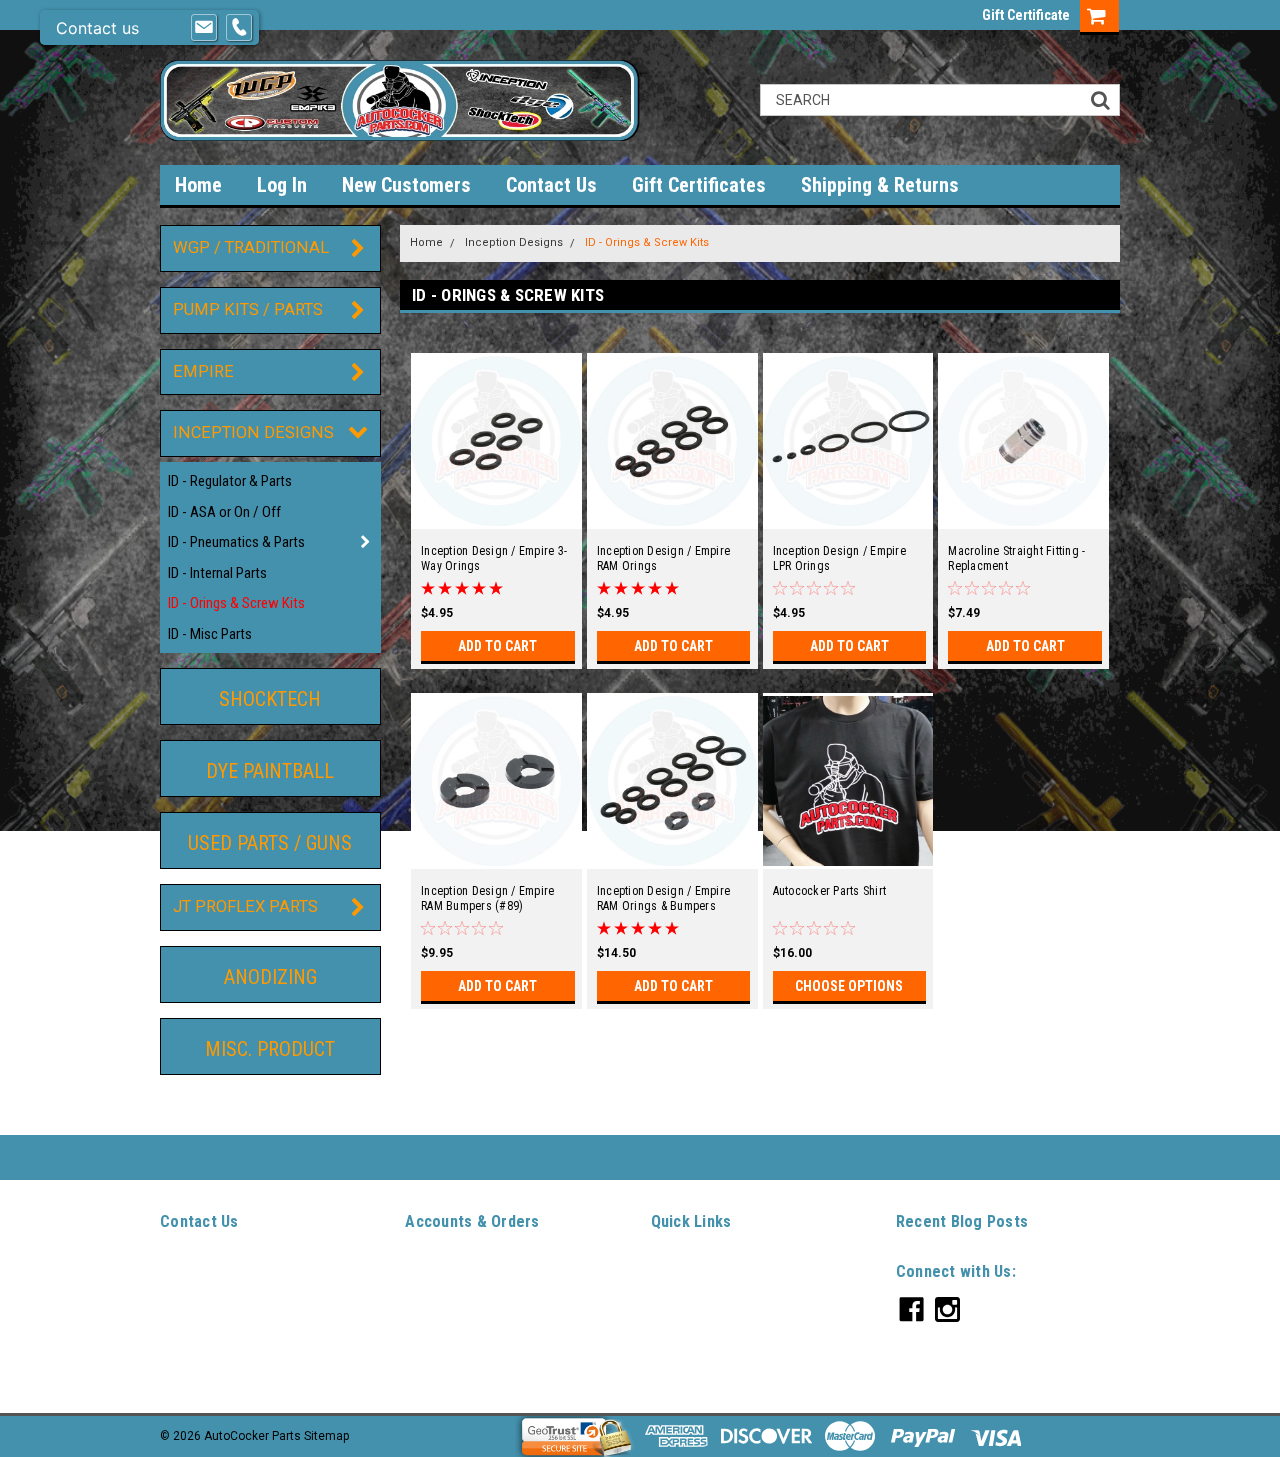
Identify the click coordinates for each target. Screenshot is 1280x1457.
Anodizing (270, 977)
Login (420, 1294)
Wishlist (427, 1271)
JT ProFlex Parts (245, 906)
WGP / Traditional (251, 247)
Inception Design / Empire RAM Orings (663, 558)
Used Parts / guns (270, 843)
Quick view (496, 515)
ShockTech (270, 699)
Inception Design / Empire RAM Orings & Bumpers (663, 898)
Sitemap (427, 1363)
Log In (282, 185)
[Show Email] (204, 28)
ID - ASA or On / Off (224, 512)
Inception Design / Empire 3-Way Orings (494, 558)
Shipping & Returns (880, 185)
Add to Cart (497, 646)
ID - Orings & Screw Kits (236, 603)
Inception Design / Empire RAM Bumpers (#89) (487, 898)
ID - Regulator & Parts (230, 481)
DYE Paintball (270, 771)
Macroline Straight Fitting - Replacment (1016, 558)
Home (198, 185)
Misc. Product (270, 1049)
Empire (203, 371)
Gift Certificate (1026, 15)
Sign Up (472, 1294)
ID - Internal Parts (217, 573)
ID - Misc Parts (210, 634)
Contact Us (551, 185)
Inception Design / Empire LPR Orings (839, 558)
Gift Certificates (699, 185)
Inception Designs (253, 432)
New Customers (406, 185)
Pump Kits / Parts (248, 309)
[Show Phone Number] (239, 28)
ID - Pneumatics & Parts (236, 542)
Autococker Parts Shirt (830, 891)
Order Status (440, 1317)
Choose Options (849, 986)
